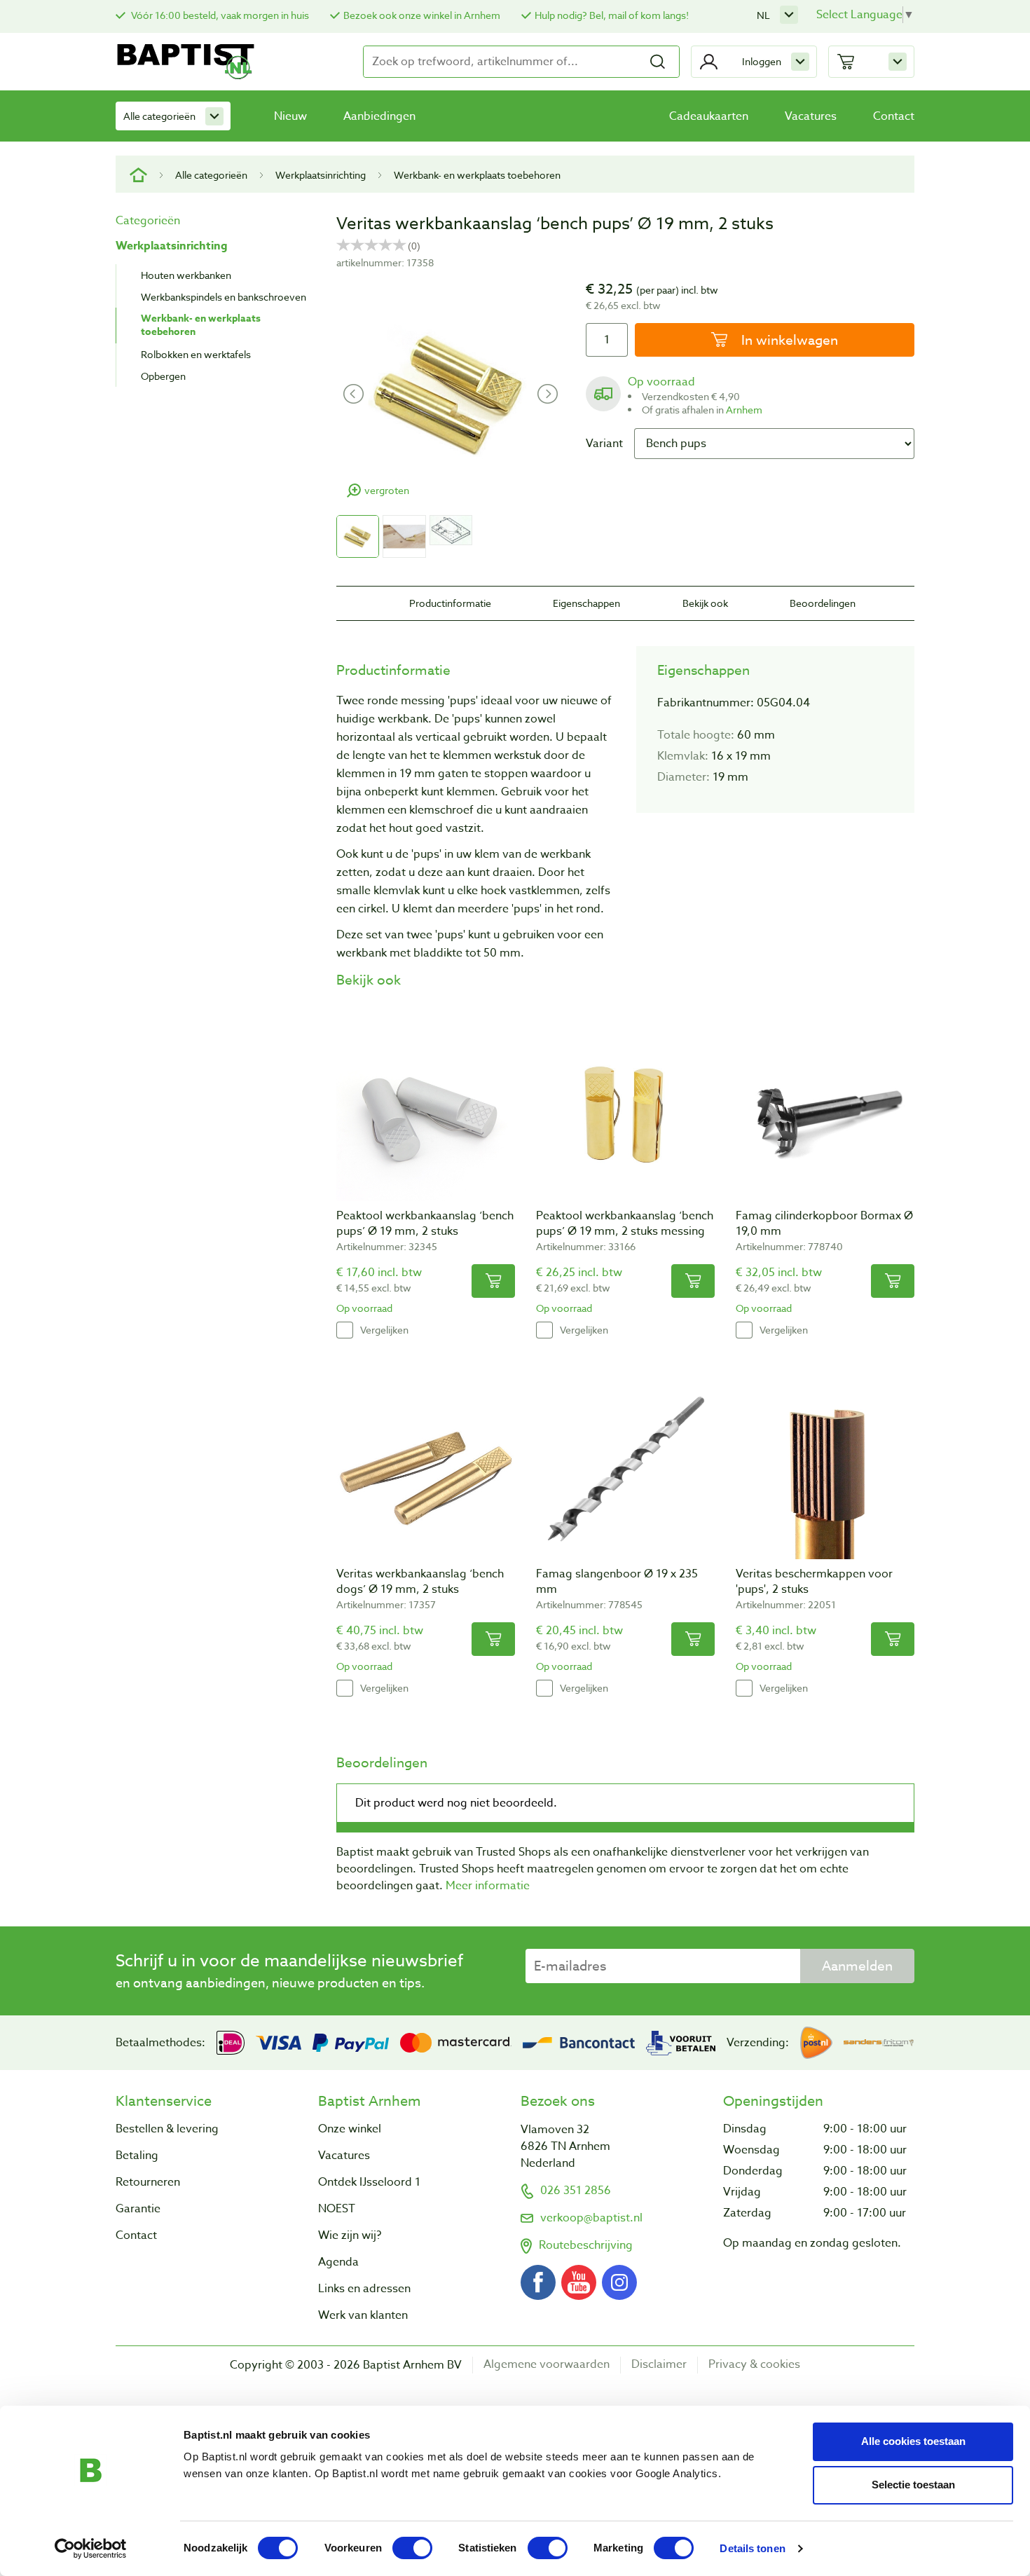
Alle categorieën (159, 116)
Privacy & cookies (754, 2365)
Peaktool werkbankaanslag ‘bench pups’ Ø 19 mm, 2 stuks (425, 1224)
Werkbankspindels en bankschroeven (224, 297)
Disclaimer (659, 2365)
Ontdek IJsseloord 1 (369, 2182)
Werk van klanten (363, 2315)
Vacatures (811, 116)
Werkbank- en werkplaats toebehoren (477, 175)
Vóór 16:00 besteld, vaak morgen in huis (219, 15)
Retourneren (148, 2182)
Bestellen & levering (167, 2129)
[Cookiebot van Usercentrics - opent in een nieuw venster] (91, 2549)
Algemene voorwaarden (547, 2365)
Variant (604, 444)
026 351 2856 (576, 2191)
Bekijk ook (705, 603)
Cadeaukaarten (709, 116)
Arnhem (744, 410)
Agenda (338, 2262)
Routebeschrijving (586, 2245)
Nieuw (290, 116)
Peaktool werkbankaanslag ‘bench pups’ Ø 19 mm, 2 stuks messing (625, 1224)
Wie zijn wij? (350, 2235)
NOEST (337, 2209)
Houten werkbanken (186, 275)
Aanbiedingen (379, 116)
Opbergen (163, 376)
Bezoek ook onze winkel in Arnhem (422, 15)
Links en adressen (364, 2289)
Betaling (137, 2156)
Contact (894, 116)
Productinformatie (450, 603)
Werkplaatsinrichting (321, 175)
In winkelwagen (788, 340)
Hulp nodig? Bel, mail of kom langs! (612, 15)
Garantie (138, 2209)
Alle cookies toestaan (913, 2441)
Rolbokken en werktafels (196, 354)
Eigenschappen (586, 603)
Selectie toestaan (913, 2485)
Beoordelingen (823, 603)
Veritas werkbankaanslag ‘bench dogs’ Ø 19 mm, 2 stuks (420, 1582)
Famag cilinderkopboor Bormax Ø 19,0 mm (824, 1224)
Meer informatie (488, 1886)
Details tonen (752, 2548)
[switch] (412, 2548)
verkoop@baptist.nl (591, 2218)
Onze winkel (350, 2129)
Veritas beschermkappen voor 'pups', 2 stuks (814, 1582)
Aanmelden (857, 1966)
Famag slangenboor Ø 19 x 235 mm (617, 1582)
